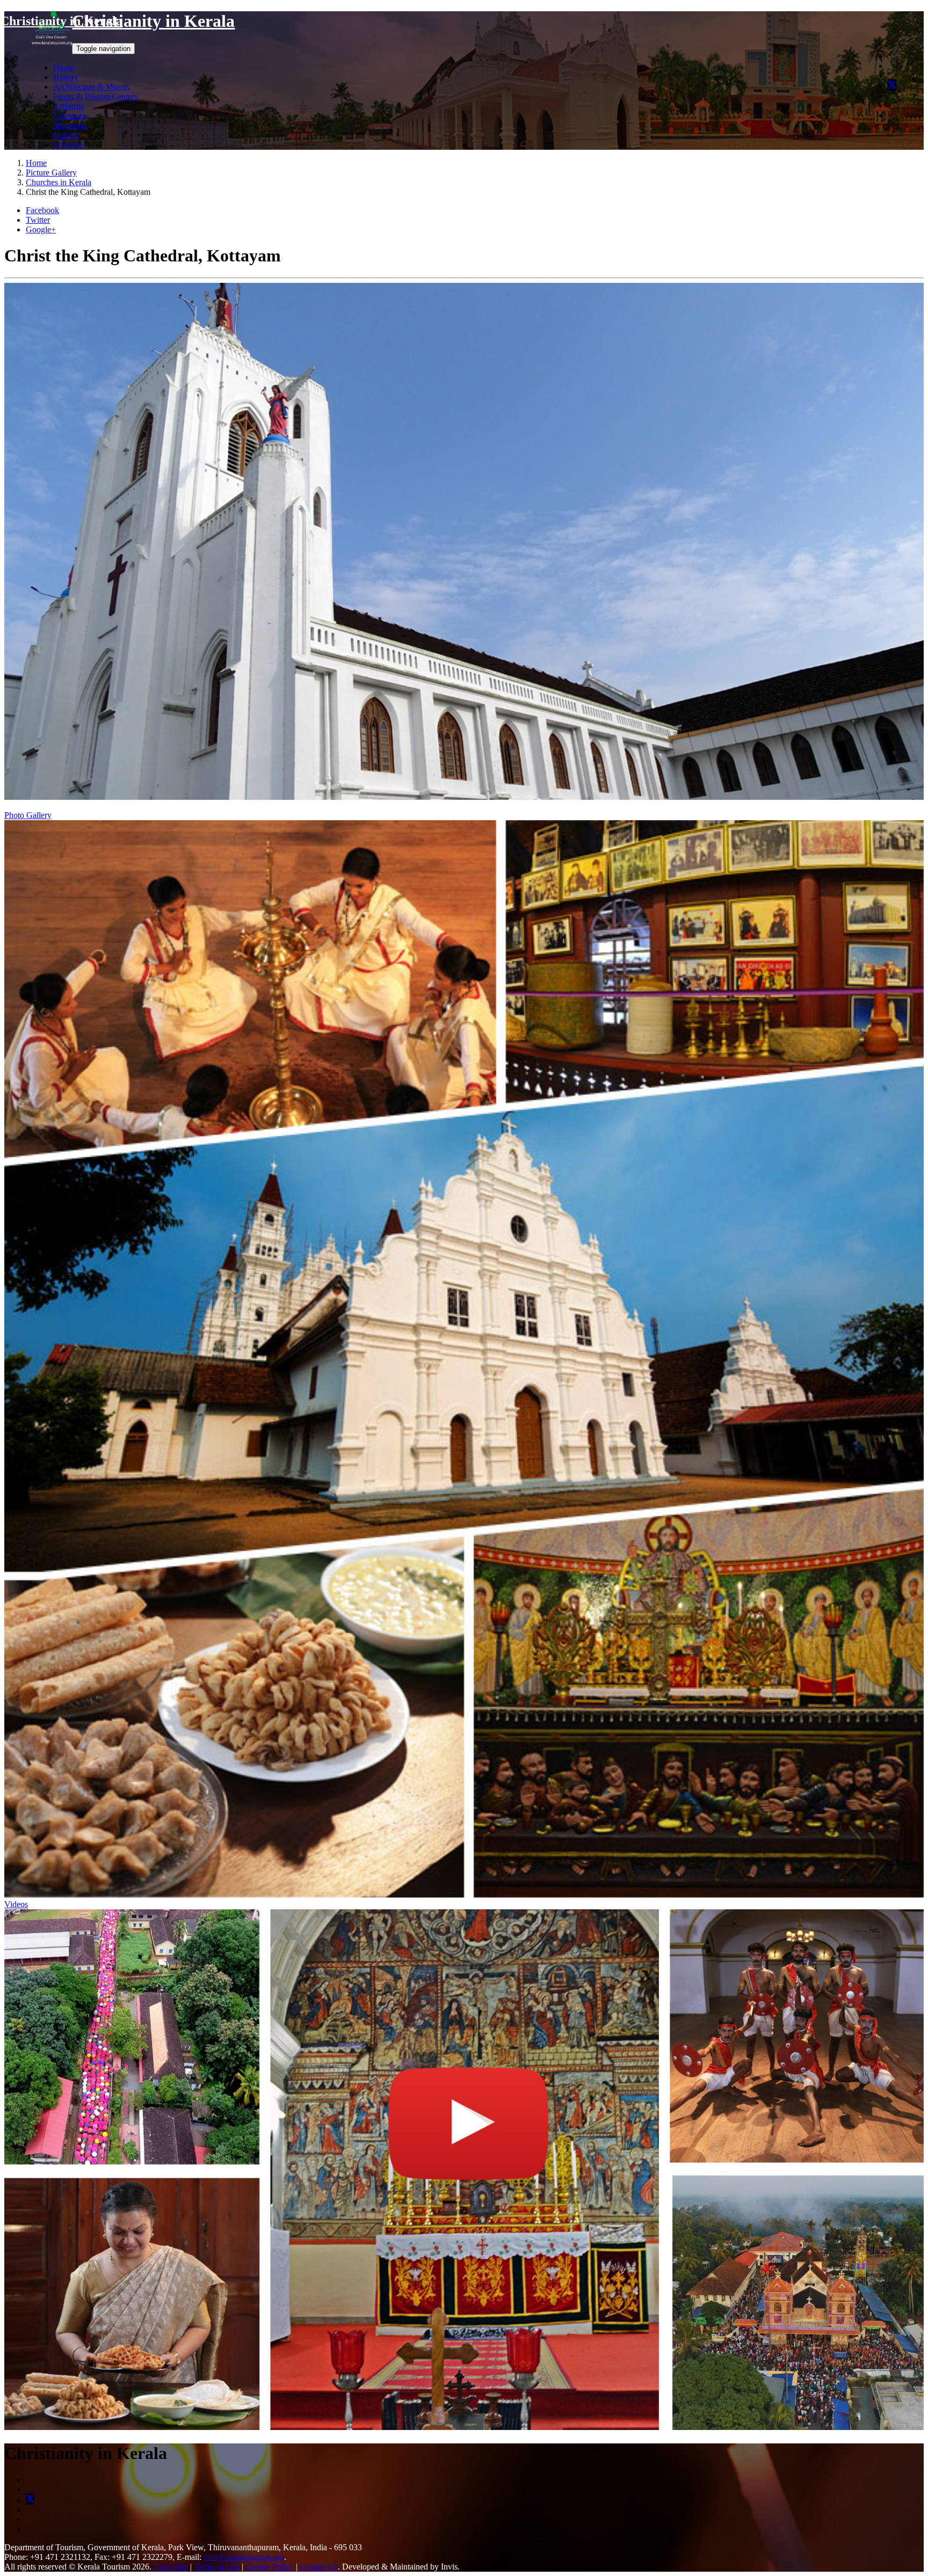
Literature (70, 116)
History (66, 77)
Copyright (171, 2567)
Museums (70, 125)
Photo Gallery (28, 815)
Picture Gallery (51, 173)
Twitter (38, 220)
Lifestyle (68, 145)
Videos (16, 1904)
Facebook (42, 210)
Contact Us (319, 2567)
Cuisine (66, 135)
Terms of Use (217, 2567)
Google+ (41, 229)
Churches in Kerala (59, 182)
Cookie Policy (270, 2567)
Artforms (68, 106)
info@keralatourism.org (244, 2557)
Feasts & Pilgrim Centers (95, 96)
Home (64, 67)
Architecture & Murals (91, 87)
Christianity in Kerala (61, 21)
